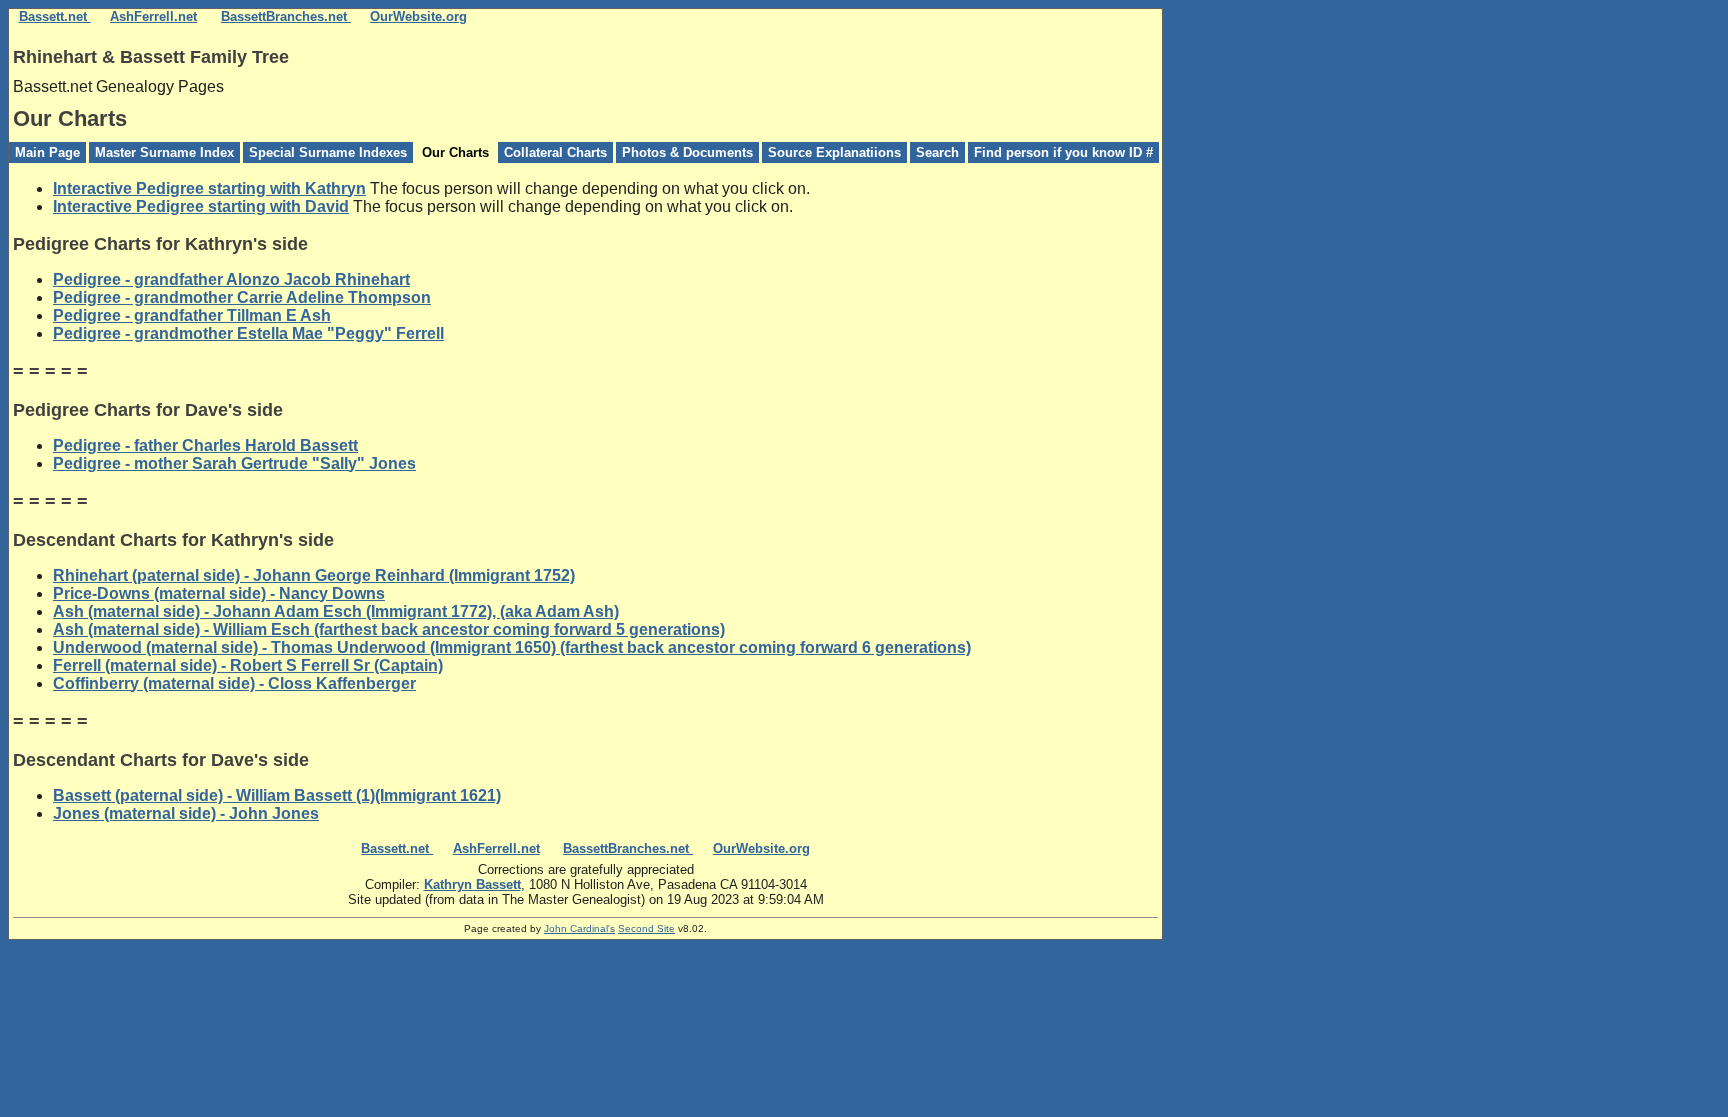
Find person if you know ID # (1063, 152)
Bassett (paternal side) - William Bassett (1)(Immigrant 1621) (277, 795)
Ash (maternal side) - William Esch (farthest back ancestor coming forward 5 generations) (389, 629)
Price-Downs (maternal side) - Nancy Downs (219, 593)
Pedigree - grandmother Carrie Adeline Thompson (242, 297)
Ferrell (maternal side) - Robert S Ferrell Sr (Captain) (248, 665)
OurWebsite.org (418, 16)
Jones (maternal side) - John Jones (186, 813)
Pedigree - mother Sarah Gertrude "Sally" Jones (234, 463)
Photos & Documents (687, 152)
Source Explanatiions (834, 152)
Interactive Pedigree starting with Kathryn (209, 188)
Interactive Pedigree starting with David (201, 206)
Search (937, 152)
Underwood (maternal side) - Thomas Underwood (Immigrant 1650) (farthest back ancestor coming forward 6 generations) (512, 647)
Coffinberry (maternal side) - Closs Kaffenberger (234, 683)
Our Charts (455, 152)
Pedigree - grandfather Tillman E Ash (192, 315)
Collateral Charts (555, 152)
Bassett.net (55, 16)
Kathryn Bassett (472, 884)
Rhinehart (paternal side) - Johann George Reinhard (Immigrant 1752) (314, 575)
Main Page (47, 152)
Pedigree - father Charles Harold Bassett (205, 445)
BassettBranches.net (286, 16)
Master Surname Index (164, 152)
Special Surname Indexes (328, 152)
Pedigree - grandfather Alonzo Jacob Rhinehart (231, 279)
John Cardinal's (579, 928)
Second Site (646, 928)
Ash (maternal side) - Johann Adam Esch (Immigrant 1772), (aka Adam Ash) (336, 611)
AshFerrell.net (153, 16)
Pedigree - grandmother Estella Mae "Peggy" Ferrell (248, 333)
